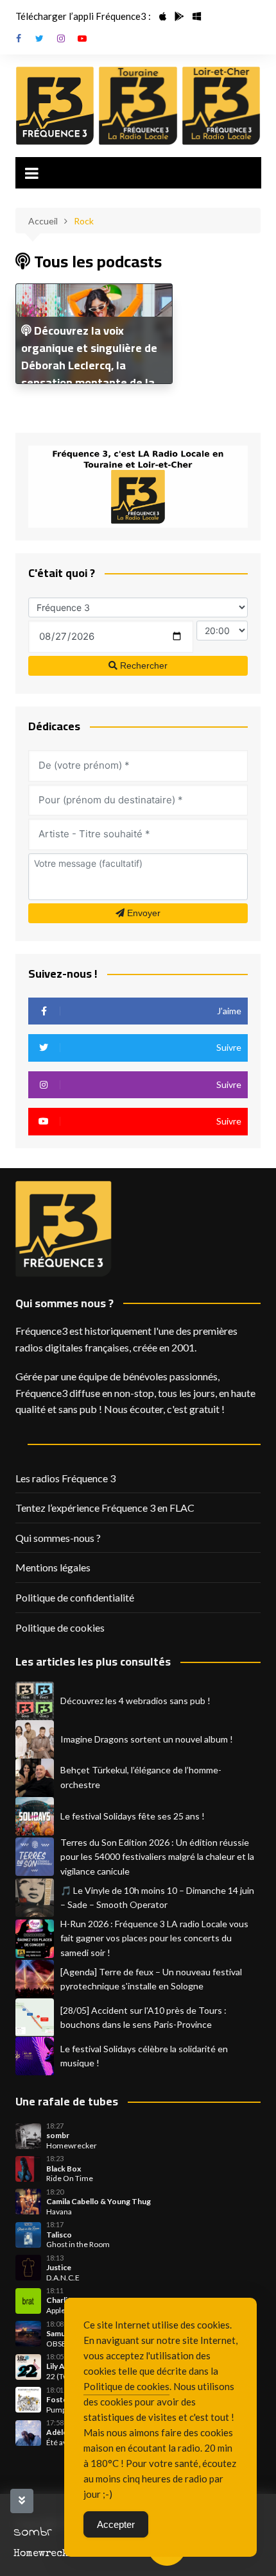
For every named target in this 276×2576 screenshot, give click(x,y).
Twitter (40, 38)
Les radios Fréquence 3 (65, 1478)
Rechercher (142, 665)
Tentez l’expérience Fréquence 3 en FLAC (105, 1508)
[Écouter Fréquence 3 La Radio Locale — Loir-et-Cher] (221, 106)
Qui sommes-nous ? (58, 1538)
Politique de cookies (60, 1627)
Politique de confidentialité (75, 1597)
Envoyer (142, 913)
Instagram (61, 38)
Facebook (19, 38)
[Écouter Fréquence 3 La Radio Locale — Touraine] (138, 106)
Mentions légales (53, 1567)
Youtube (82, 38)
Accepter (116, 2524)
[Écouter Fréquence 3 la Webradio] (55, 106)
